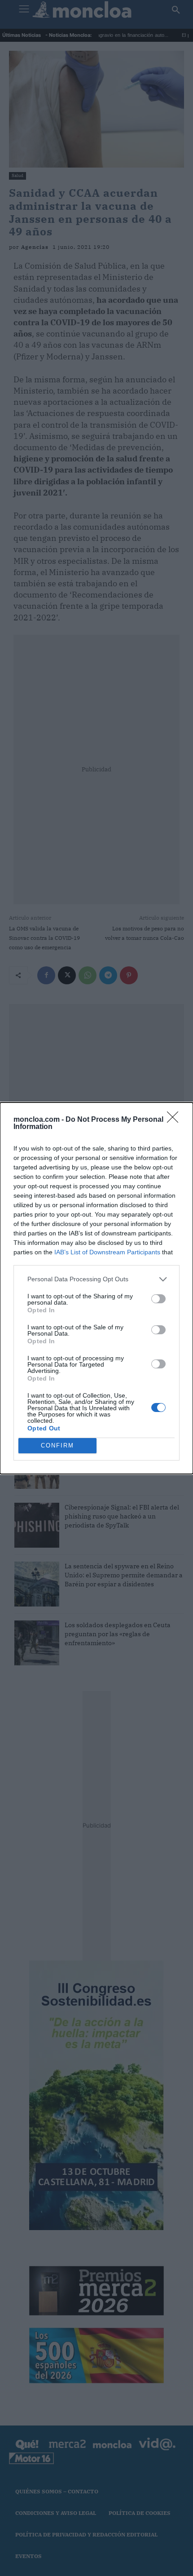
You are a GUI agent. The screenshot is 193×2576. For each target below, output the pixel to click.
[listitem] (96, 1279)
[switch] (158, 1299)
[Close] (175, 1120)
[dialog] (96, 1288)
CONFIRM (57, 1445)
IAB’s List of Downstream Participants (107, 1252)
